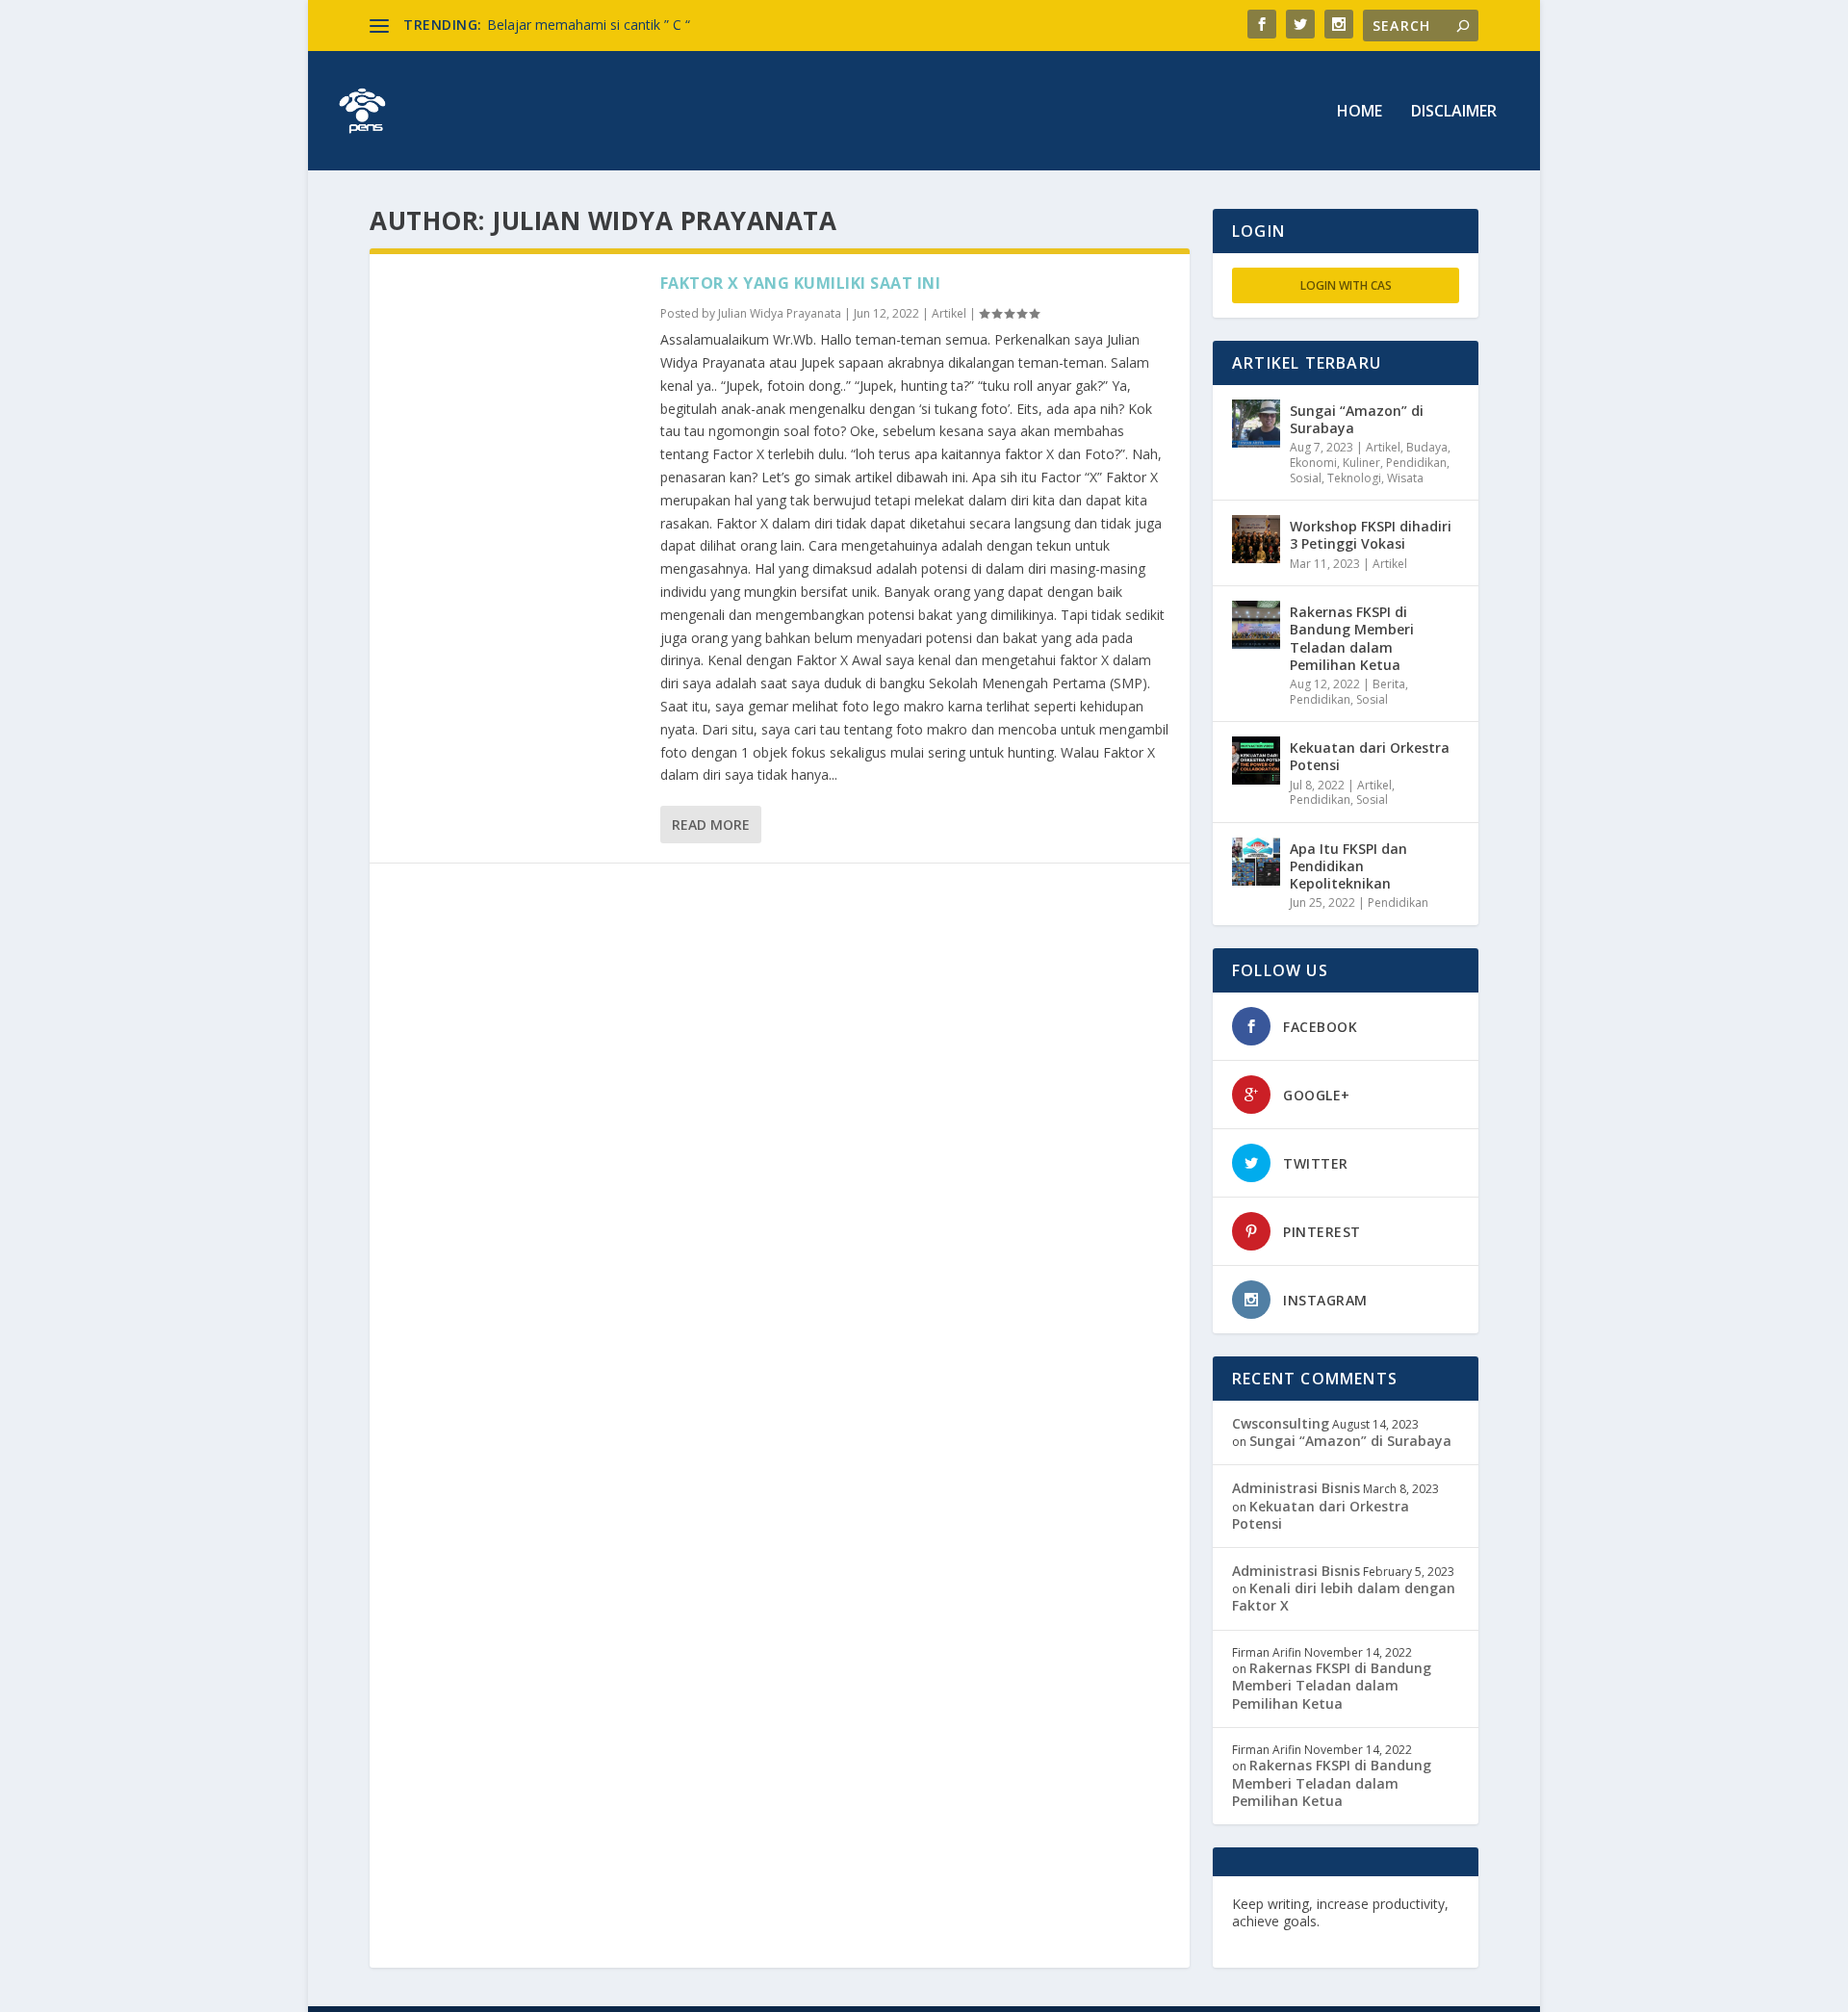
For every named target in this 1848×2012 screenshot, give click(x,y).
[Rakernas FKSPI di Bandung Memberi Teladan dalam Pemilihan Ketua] (1256, 625)
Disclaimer (1454, 112)
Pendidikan (1416, 463)
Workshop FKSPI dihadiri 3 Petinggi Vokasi (1371, 535)
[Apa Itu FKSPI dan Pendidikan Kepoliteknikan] (1256, 862)
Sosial (1306, 478)
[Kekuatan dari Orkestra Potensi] (1256, 761)
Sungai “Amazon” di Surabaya (1357, 419)
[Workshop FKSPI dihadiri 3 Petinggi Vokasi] (1256, 539)
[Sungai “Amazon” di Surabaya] (1256, 424)
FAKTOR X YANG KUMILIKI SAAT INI (801, 283)
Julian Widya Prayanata (780, 313)
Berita (1389, 684)
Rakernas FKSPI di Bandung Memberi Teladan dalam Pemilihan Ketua (1352, 638)
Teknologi (1354, 478)
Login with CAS (1346, 285)
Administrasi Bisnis (1296, 1488)
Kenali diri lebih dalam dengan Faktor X (1344, 1597)
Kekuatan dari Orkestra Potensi (1370, 756)
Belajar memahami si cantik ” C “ (589, 25)
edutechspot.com (1383, 1921)
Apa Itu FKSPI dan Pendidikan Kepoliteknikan (1348, 866)
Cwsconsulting (1281, 1423)
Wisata (1405, 478)
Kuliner (1361, 463)
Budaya (1427, 447)
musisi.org (1398, 1938)
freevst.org (1270, 1938)
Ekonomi (1313, 463)
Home (1360, 112)
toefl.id (1335, 1938)
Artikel (949, 313)
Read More (711, 825)
